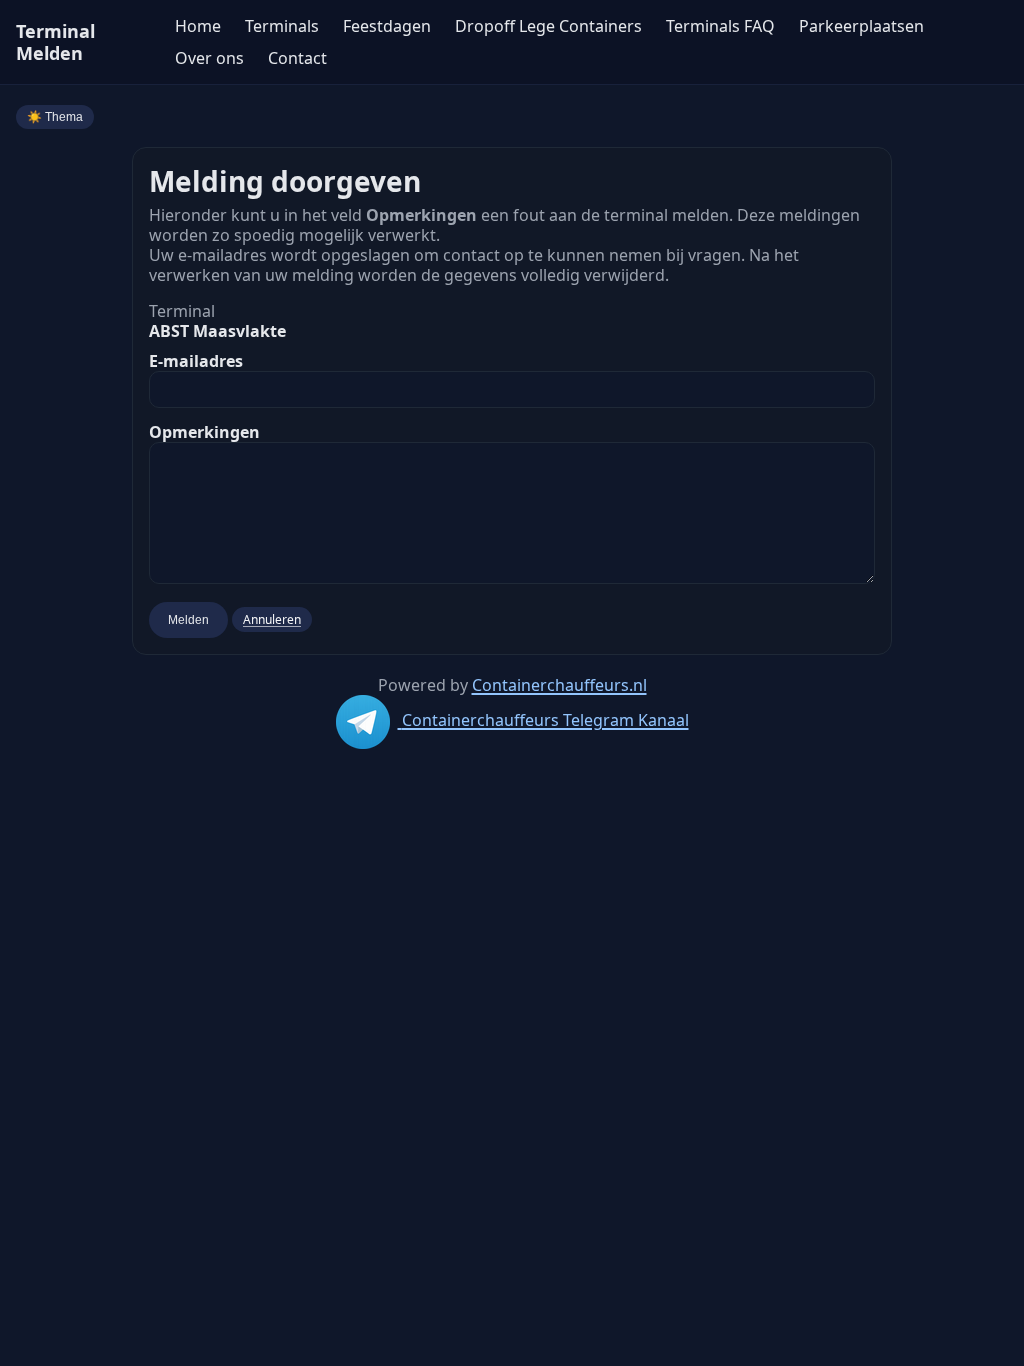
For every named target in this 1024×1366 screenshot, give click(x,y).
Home (198, 26)
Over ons (209, 58)
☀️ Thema (55, 117)
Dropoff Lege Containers (548, 26)
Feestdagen (387, 26)
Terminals (282, 26)
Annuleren (272, 619)
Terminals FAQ (720, 26)
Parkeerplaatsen (861, 26)
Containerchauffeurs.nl (559, 685)
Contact (297, 58)
